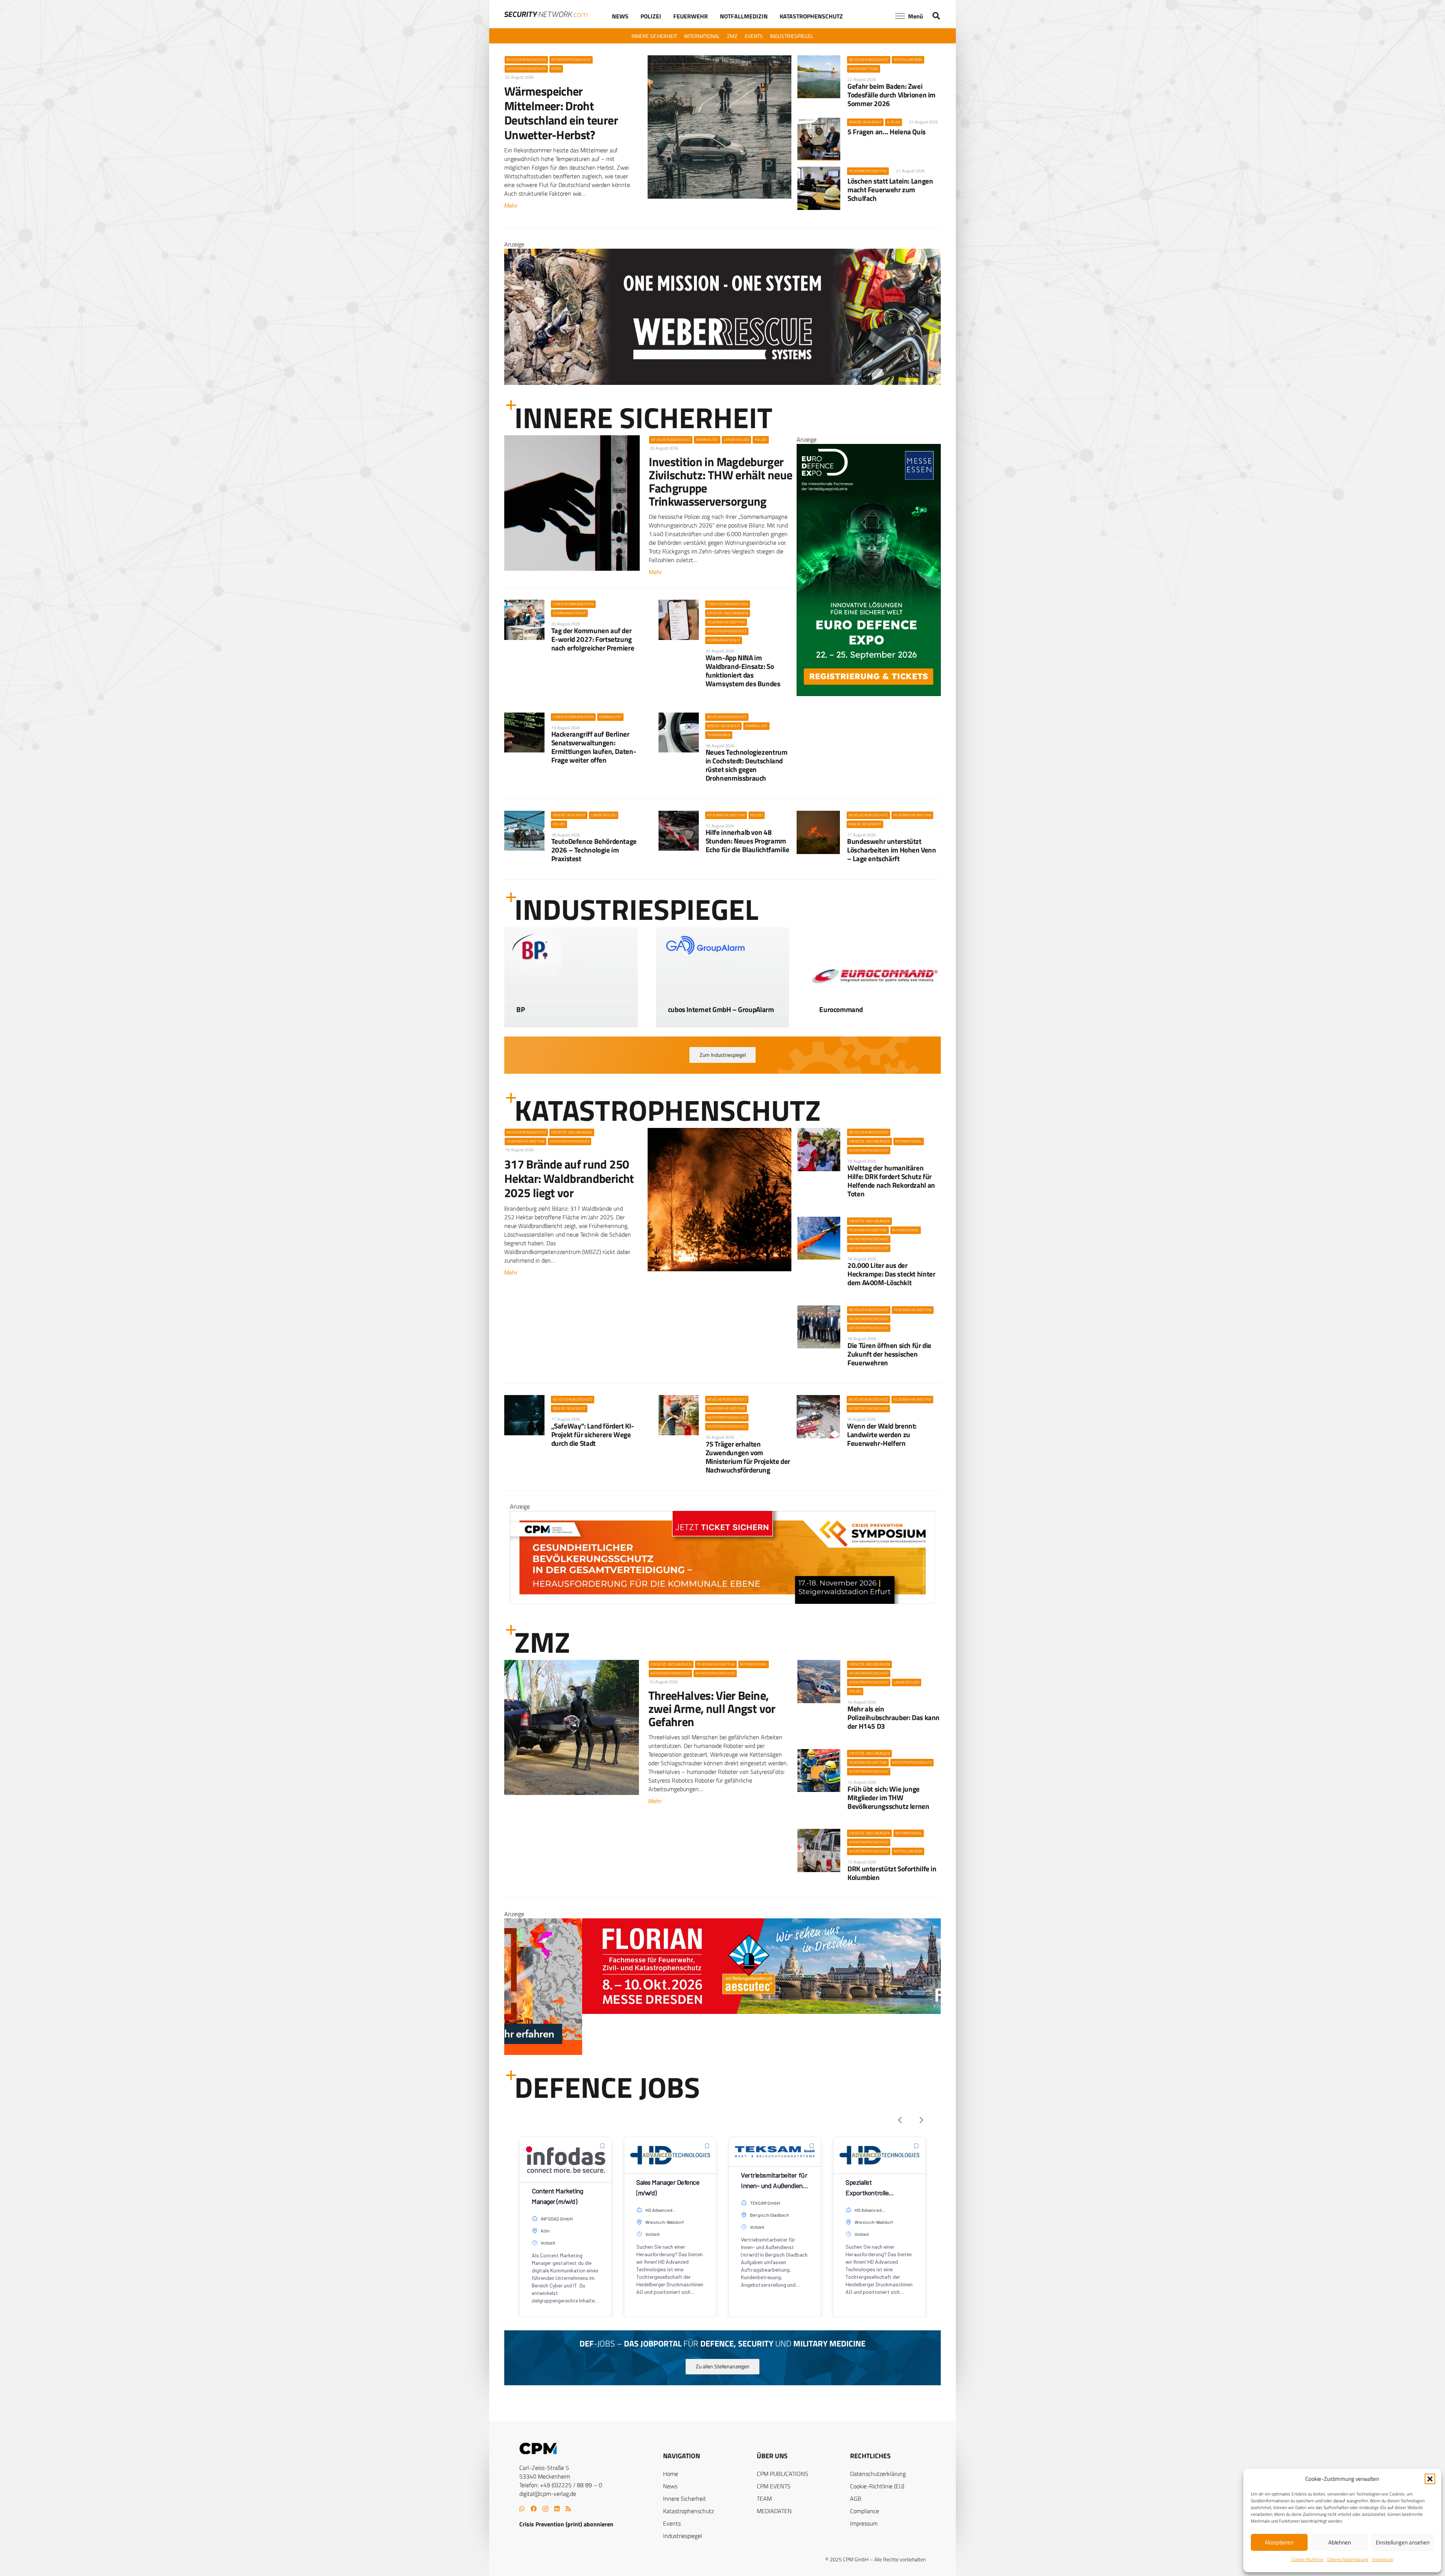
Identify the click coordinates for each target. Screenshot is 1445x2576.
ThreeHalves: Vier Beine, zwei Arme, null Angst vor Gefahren (712, 1708)
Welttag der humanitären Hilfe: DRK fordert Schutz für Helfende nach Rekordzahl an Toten (891, 1181)
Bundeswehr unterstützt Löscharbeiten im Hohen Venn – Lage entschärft (892, 850)
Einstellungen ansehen (1403, 2542)
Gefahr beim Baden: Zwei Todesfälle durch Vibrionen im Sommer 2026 (891, 95)
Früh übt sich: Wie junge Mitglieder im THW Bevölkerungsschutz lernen (888, 1797)
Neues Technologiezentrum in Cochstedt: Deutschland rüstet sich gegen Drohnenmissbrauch (747, 765)
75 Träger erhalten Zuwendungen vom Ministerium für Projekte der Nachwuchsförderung (748, 1457)
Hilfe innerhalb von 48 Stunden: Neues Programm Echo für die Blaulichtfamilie (748, 841)
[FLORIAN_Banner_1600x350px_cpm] (722, 342)
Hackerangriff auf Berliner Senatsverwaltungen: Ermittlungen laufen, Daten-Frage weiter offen (594, 747)
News (670, 2486)
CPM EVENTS (774, 2486)
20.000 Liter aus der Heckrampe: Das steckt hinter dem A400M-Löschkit (891, 1274)
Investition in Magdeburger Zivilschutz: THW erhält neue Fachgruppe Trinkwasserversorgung (720, 482)
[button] (1430, 2479)
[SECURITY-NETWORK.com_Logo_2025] (546, 14)
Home (671, 2474)
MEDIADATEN (774, 2511)
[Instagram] (545, 2509)
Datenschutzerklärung (1348, 2559)
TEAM (764, 2498)
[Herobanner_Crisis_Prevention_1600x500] (722, 2053)
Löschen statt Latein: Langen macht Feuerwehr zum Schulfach (890, 189)
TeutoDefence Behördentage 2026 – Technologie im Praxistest (594, 850)
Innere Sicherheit (684, 2498)
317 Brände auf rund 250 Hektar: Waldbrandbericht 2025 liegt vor (569, 1179)
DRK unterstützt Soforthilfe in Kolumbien (892, 1873)
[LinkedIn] (557, 2509)
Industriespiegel (683, 2536)
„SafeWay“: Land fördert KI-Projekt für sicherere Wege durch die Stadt (593, 1434)
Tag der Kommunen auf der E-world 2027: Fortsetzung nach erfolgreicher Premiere (593, 639)
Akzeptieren (1279, 2542)
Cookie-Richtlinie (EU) (877, 2486)
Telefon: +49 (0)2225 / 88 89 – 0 (561, 2485)
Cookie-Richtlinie (1307, 2559)
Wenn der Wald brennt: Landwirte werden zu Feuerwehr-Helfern (882, 1434)
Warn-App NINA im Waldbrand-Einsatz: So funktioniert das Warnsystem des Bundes (743, 670)
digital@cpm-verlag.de (548, 2494)
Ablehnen (1340, 2542)
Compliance (865, 2511)
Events (672, 2523)
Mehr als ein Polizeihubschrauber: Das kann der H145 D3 (894, 1717)
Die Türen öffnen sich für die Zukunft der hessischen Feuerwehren (889, 1354)
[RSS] (568, 2509)
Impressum (1383, 2559)
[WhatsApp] (522, 2509)
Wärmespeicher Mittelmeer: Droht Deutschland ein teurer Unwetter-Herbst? (561, 113)
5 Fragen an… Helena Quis (887, 131)
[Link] (571, 1004)
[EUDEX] (869, 694)
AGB (856, 2498)
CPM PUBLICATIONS (783, 2474)
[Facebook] (534, 2509)
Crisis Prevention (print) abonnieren (566, 2524)
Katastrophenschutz (688, 2511)
